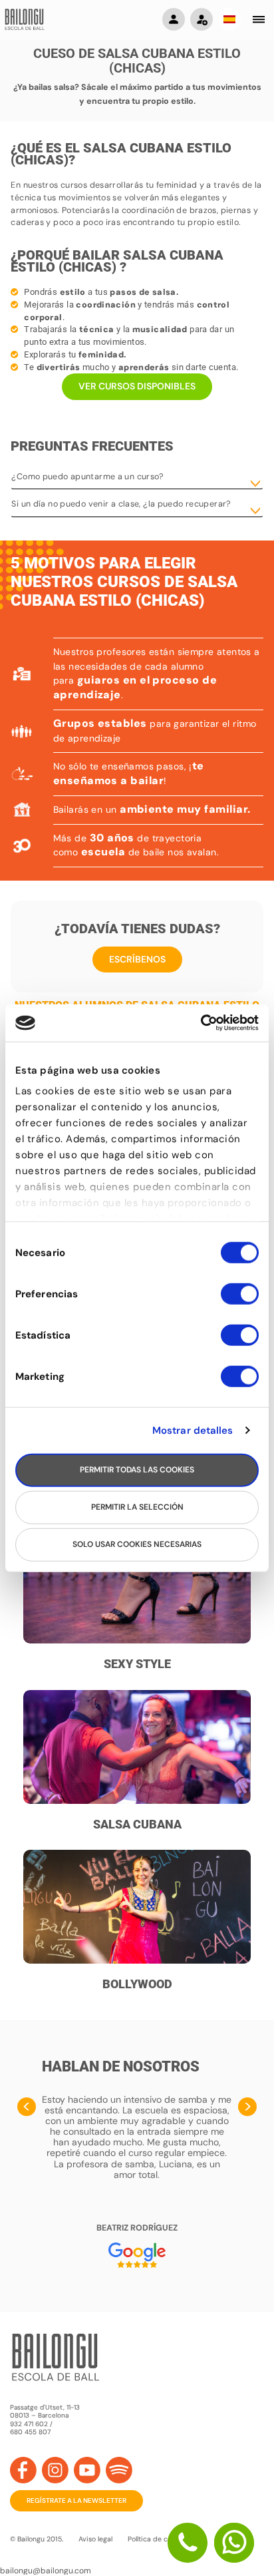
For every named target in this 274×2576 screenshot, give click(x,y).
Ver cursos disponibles (137, 386)
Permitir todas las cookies (137, 1470)
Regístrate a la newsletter (76, 2500)
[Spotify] (119, 2470)
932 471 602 (30, 2424)
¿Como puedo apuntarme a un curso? (87, 477)
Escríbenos (137, 959)
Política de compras (160, 2539)
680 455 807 (30, 2432)
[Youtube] (87, 2470)
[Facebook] (23, 2470)
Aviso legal (95, 2539)
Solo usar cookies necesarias (137, 1544)
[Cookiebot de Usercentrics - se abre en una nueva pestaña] (201, 1023)
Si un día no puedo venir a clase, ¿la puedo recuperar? (121, 504)
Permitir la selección (137, 1507)
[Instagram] (55, 2470)
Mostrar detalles (193, 1430)
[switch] (240, 1299)
